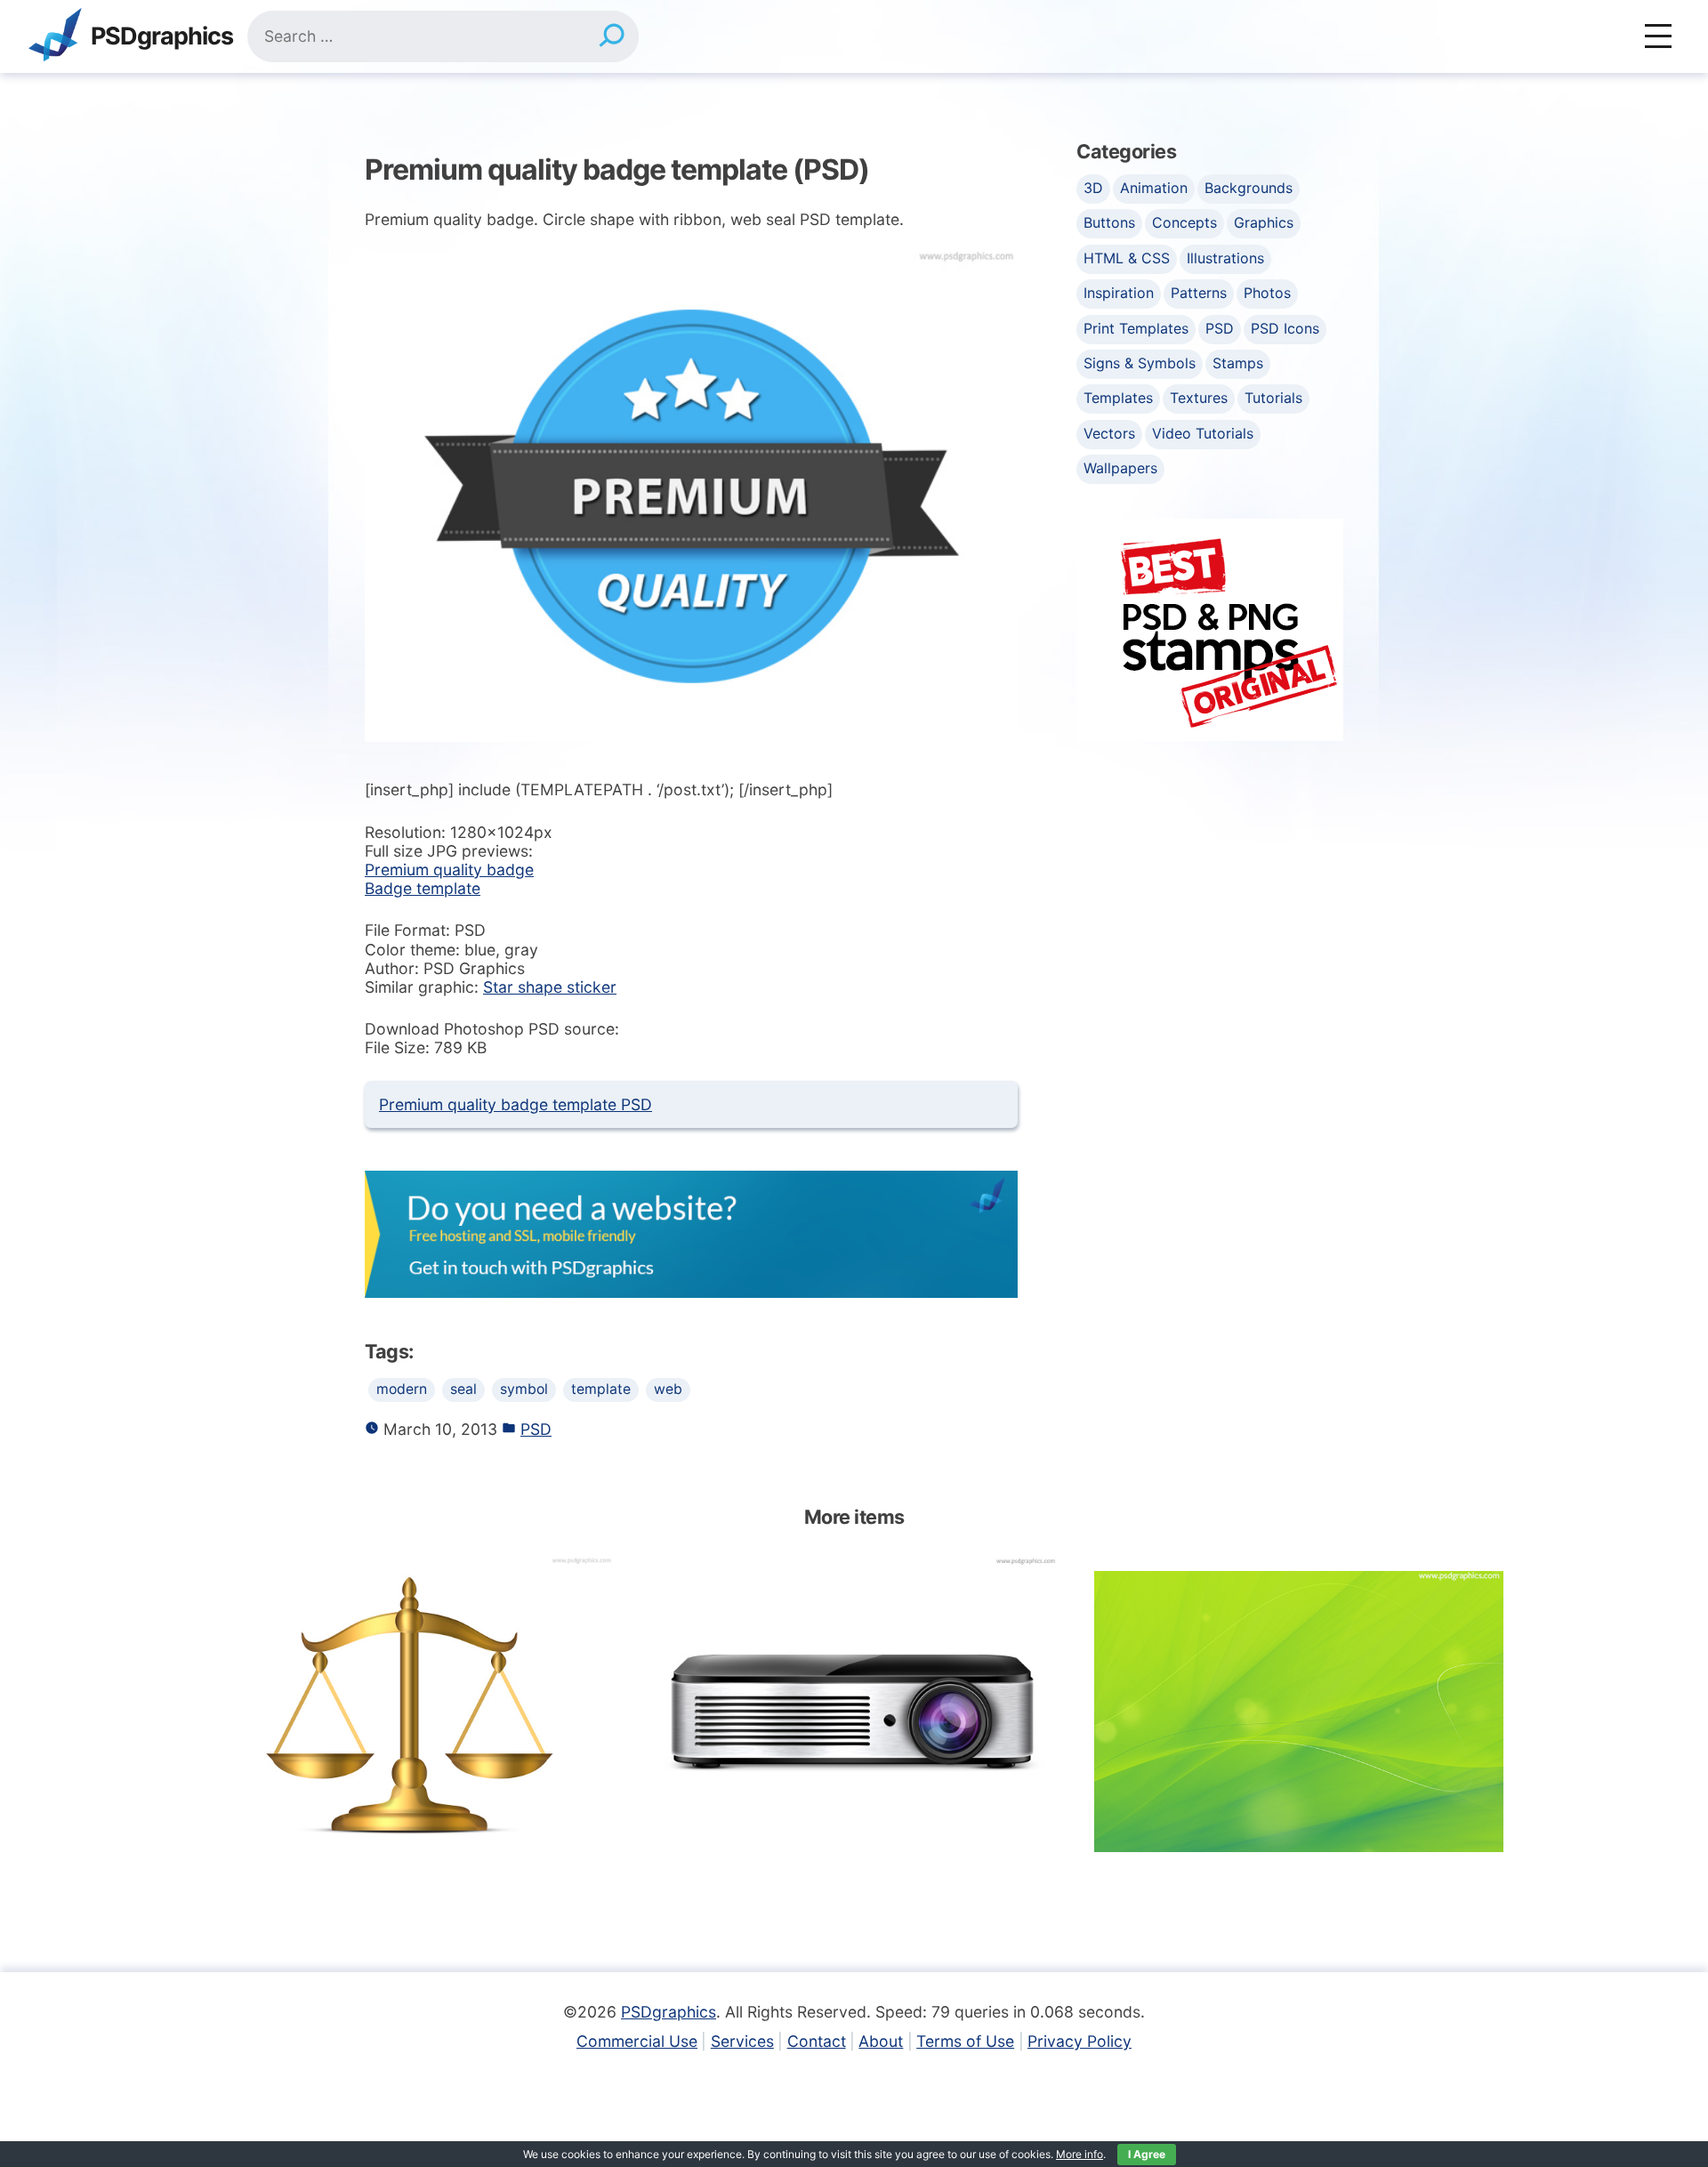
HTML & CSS (1127, 258)
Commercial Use (637, 2041)
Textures (1199, 398)
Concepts (1184, 222)
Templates (1118, 398)
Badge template (423, 888)
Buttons (1109, 222)
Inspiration (1119, 293)
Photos (1267, 293)
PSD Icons (1285, 328)
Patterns (1199, 293)
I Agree (1147, 2154)
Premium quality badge (449, 870)
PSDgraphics (162, 37)
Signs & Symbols (1140, 363)
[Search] (612, 36)
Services (742, 2041)
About (881, 2041)
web (668, 1389)
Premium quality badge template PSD (516, 1104)
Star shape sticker (550, 987)
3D (1093, 188)
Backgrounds (1249, 188)
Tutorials (1273, 398)
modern (402, 1389)
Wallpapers (1120, 468)
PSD (536, 1429)
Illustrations (1225, 258)
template (601, 1389)
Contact (817, 2041)
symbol (524, 1389)
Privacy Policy (1080, 2041)
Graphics (1264, 222)
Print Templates (1136, 328)
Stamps (1238, 363)
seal (463, 1389)
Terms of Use (965, 2041)
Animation (1154, 188)
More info (1080, 2154)
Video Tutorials (1203, 433)
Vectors (1109, 433)
